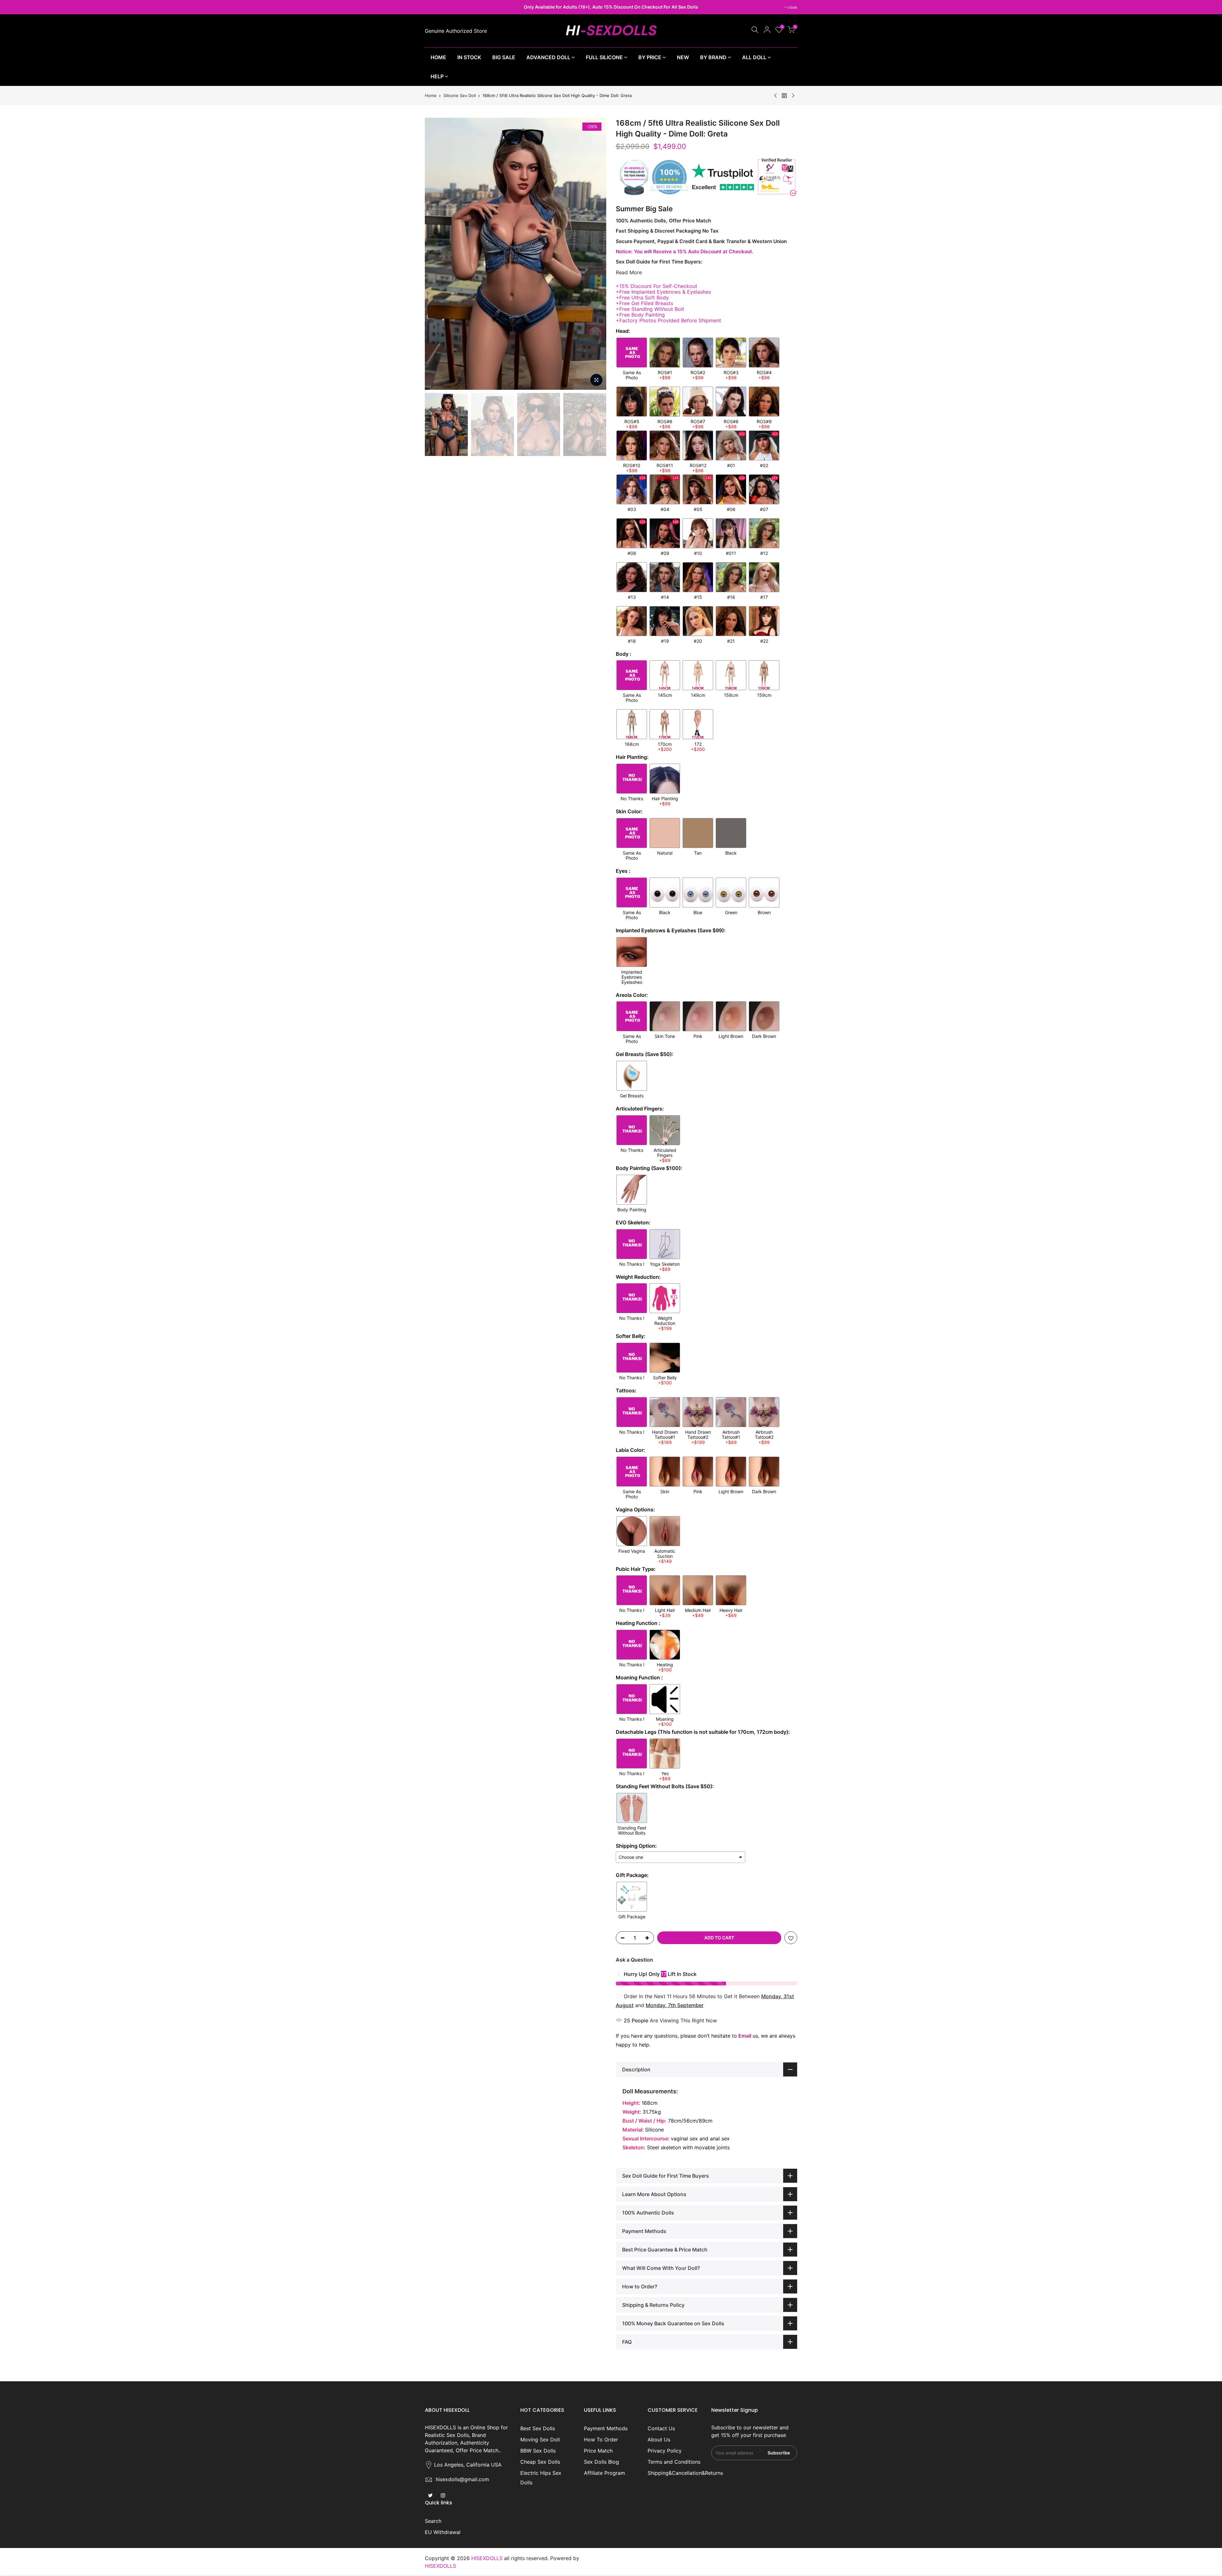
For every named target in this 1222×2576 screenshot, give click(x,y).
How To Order (601, 2439)
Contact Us (661, 2428)
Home (431, 95)
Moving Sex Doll (540, 2439)
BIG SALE (504, 57)
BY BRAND (713, 57)
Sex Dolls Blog (601, 2462)
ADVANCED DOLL (548, 57)
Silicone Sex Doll (460, 95)
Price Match (598, 2451)
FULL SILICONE (604, 57)
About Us (659, 2439)
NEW (683, 57)
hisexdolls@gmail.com (462, 2479)
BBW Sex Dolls (538, 2451)
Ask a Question (634, 1960)
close (433, 7)
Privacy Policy (665, 2451)
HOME (438, 57)
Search (433, 2521)
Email (745, 2036)
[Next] (595, 254)
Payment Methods (606, 2428)
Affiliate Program (604, 2473)
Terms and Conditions (674, 2462)
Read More (629, 272)
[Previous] (436, 254)
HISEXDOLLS (440, 2566)
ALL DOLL (754, 57)
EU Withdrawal (443, 2532)
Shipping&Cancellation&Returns (685, 2473)
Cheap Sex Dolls (540, 2462)
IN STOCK (469, 57)
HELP (437, 76)
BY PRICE (650, 57)
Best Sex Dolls (538, 2428)
